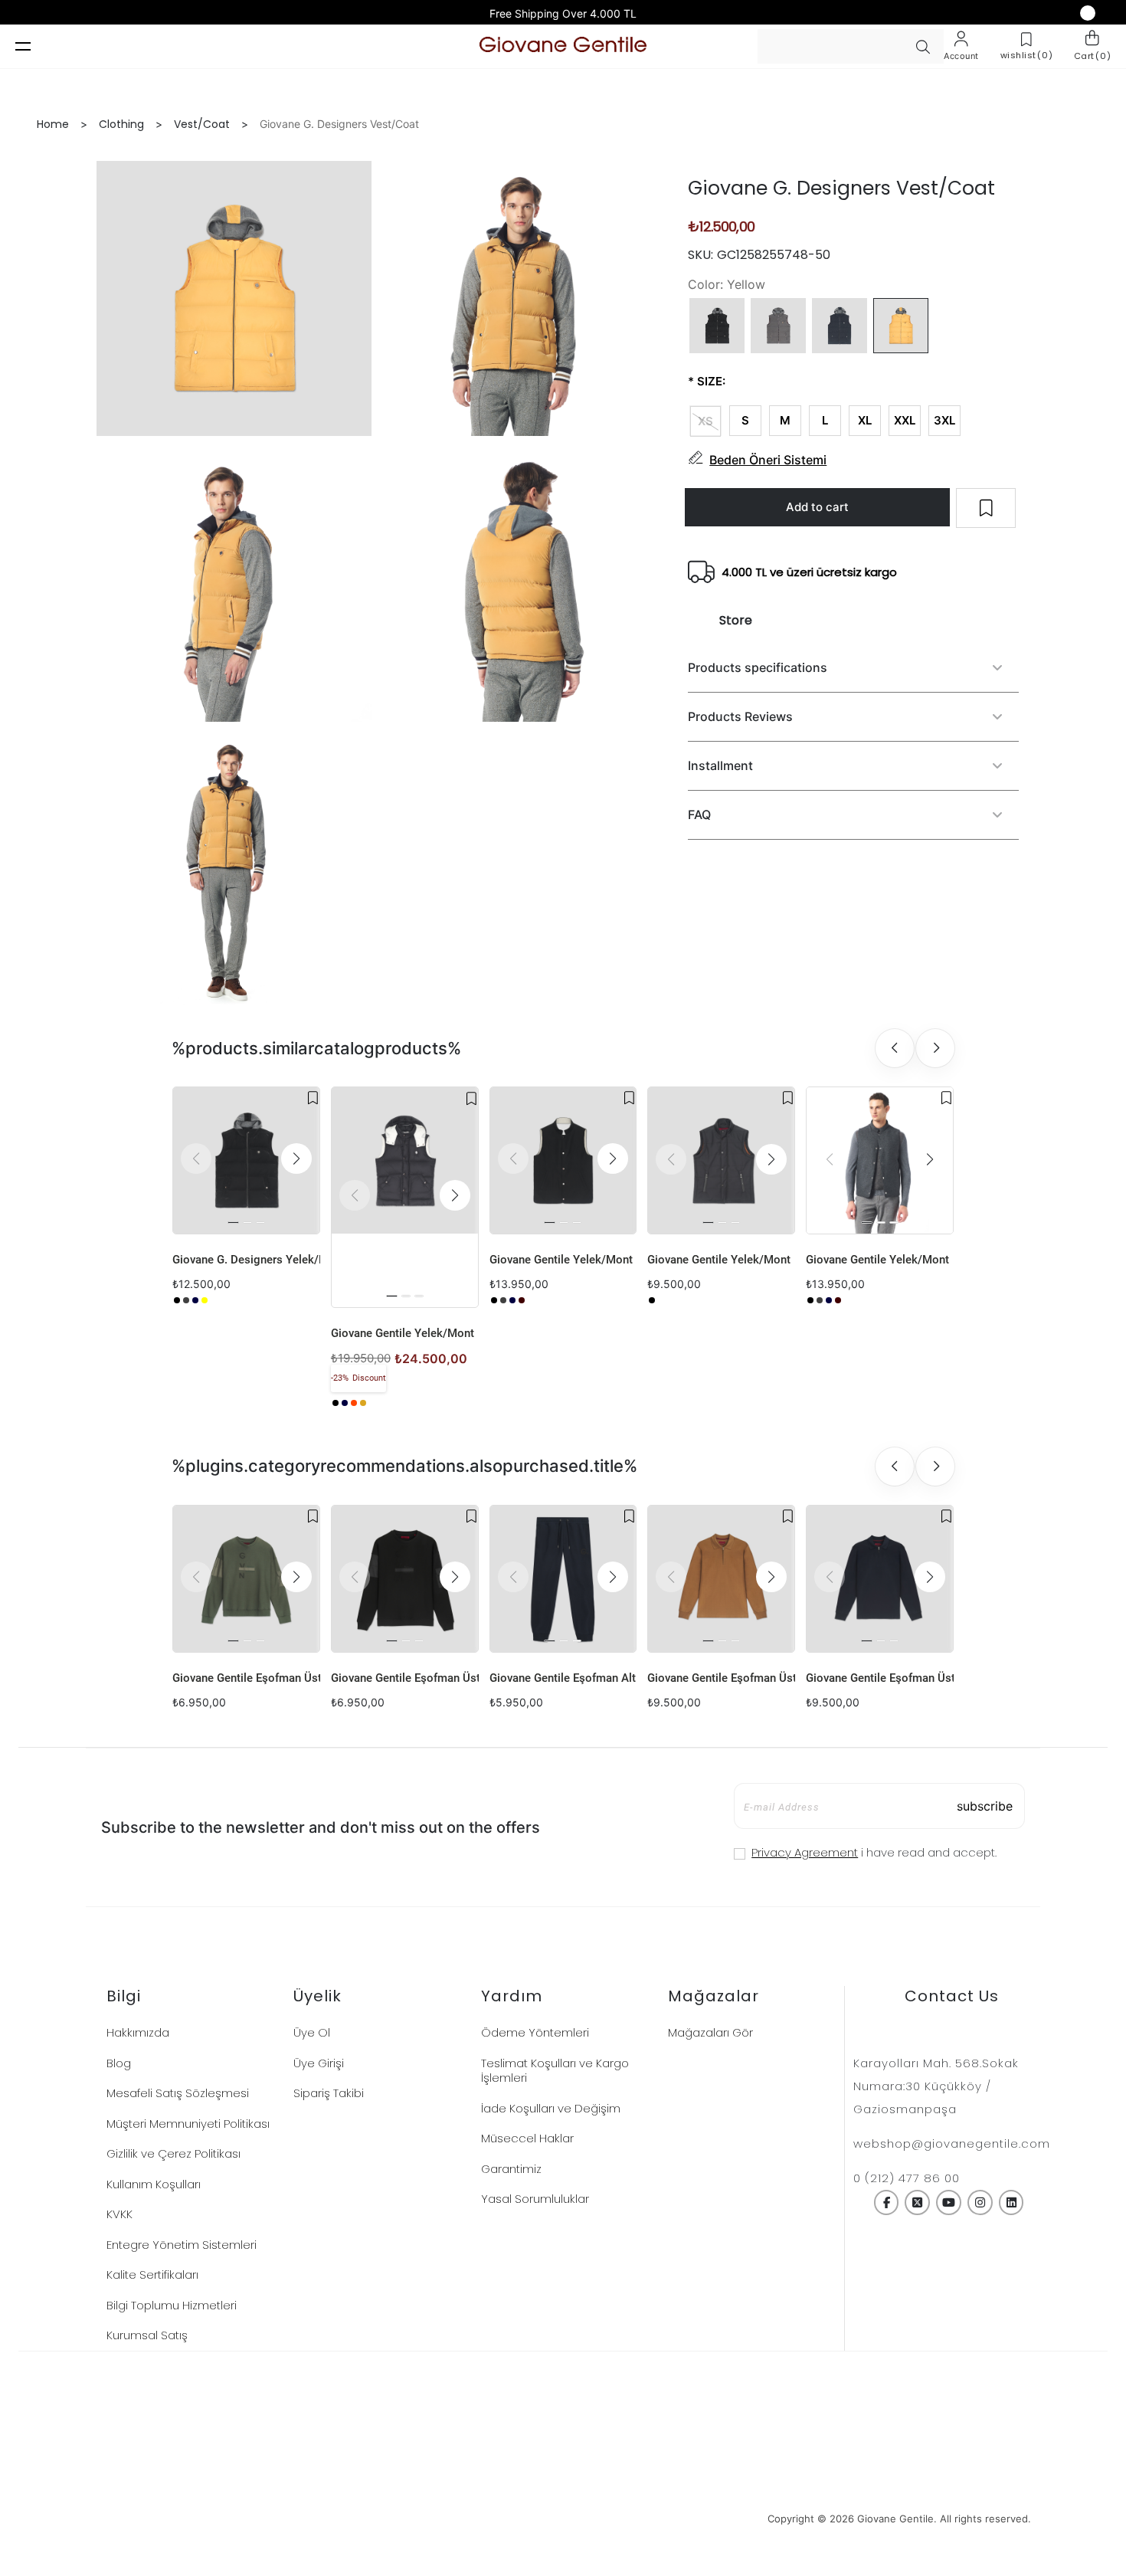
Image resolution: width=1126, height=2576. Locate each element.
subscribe (985, 1806)
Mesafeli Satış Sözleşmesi (178, 2093)
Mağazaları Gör (710, 2032)
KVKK (119, 2214)
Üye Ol (312, 2032)
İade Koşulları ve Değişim (551, 2108)
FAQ (699, 814)
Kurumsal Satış (147, 2335)
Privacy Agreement (805, 1852)
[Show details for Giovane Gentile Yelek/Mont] (405, 1160)
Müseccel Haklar (527, 2138)
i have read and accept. (874, 1852)
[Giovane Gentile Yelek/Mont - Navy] (345, 1403)
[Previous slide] (895, 1048)
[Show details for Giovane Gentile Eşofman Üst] (246, 1579)
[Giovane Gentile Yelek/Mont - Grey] (503, 1300)
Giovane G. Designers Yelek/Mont (246, 1260)
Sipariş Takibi (329, 2093)
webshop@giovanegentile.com (952, 2143)
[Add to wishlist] (313, 1098)
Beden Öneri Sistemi (768, 460)
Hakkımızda (138, 2032)
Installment (720, 765)
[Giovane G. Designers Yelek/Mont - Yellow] (205, 1300)
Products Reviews (740, 716)
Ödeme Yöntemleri (535, 2032)
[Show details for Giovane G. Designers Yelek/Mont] (246, 1160)
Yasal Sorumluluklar (535, 2199)
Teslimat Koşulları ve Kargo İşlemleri (555, 2071)
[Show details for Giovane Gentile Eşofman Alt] (563, 1579)
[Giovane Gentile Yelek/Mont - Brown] (363, 1403)
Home (53, 124)
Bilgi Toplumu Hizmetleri (172, 2305)
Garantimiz (511, 2169)
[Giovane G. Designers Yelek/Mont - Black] (177, 1300)
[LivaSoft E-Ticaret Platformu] (563, 2519)
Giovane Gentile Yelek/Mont (403, 1333)
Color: (705, 284)
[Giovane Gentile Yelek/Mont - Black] (336, 1403)
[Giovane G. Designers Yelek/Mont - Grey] (186, 1300)
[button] (296, 1159)
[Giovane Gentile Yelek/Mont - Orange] (354, 1403)
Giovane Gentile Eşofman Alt (563, 1678)
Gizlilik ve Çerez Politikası (173, 2153)
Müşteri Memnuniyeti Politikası (188, 2124)
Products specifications (758, 667)
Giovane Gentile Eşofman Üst (246, 1678)
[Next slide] (935, 1048)
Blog (119, 2063)
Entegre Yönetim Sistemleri (182, 2245)
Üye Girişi (319, 2063)
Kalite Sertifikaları (152, 2274)
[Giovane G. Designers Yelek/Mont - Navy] (195, 1300)
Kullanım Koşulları (154, 2184)
